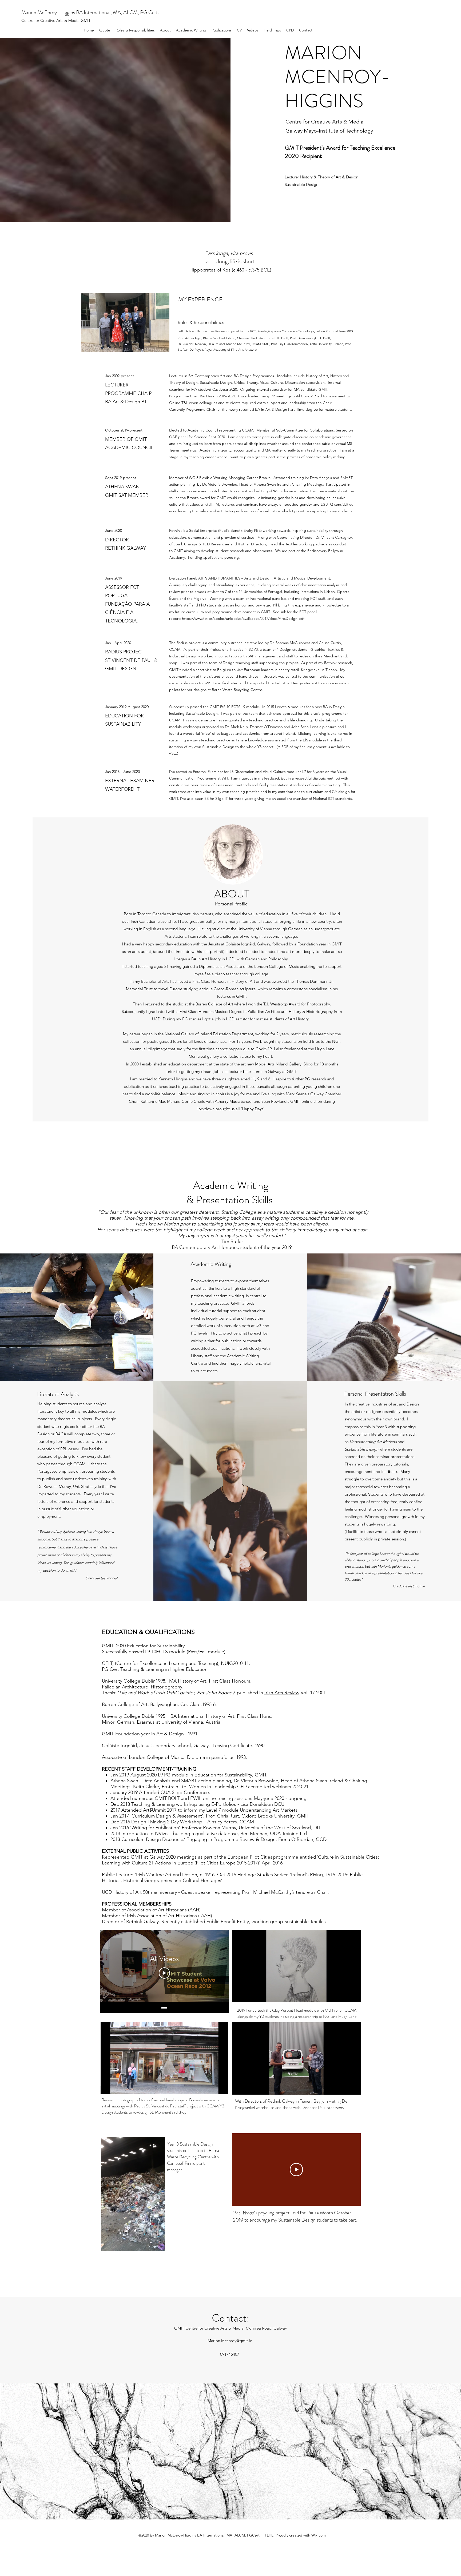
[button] (354, 1996)
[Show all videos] (164, 2008)
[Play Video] (164, 1973)
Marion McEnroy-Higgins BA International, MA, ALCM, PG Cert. (90, 12)
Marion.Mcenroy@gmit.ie (230, 2341)
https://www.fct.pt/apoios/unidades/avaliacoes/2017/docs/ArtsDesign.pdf (243, 618)
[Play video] (296, 2170)
